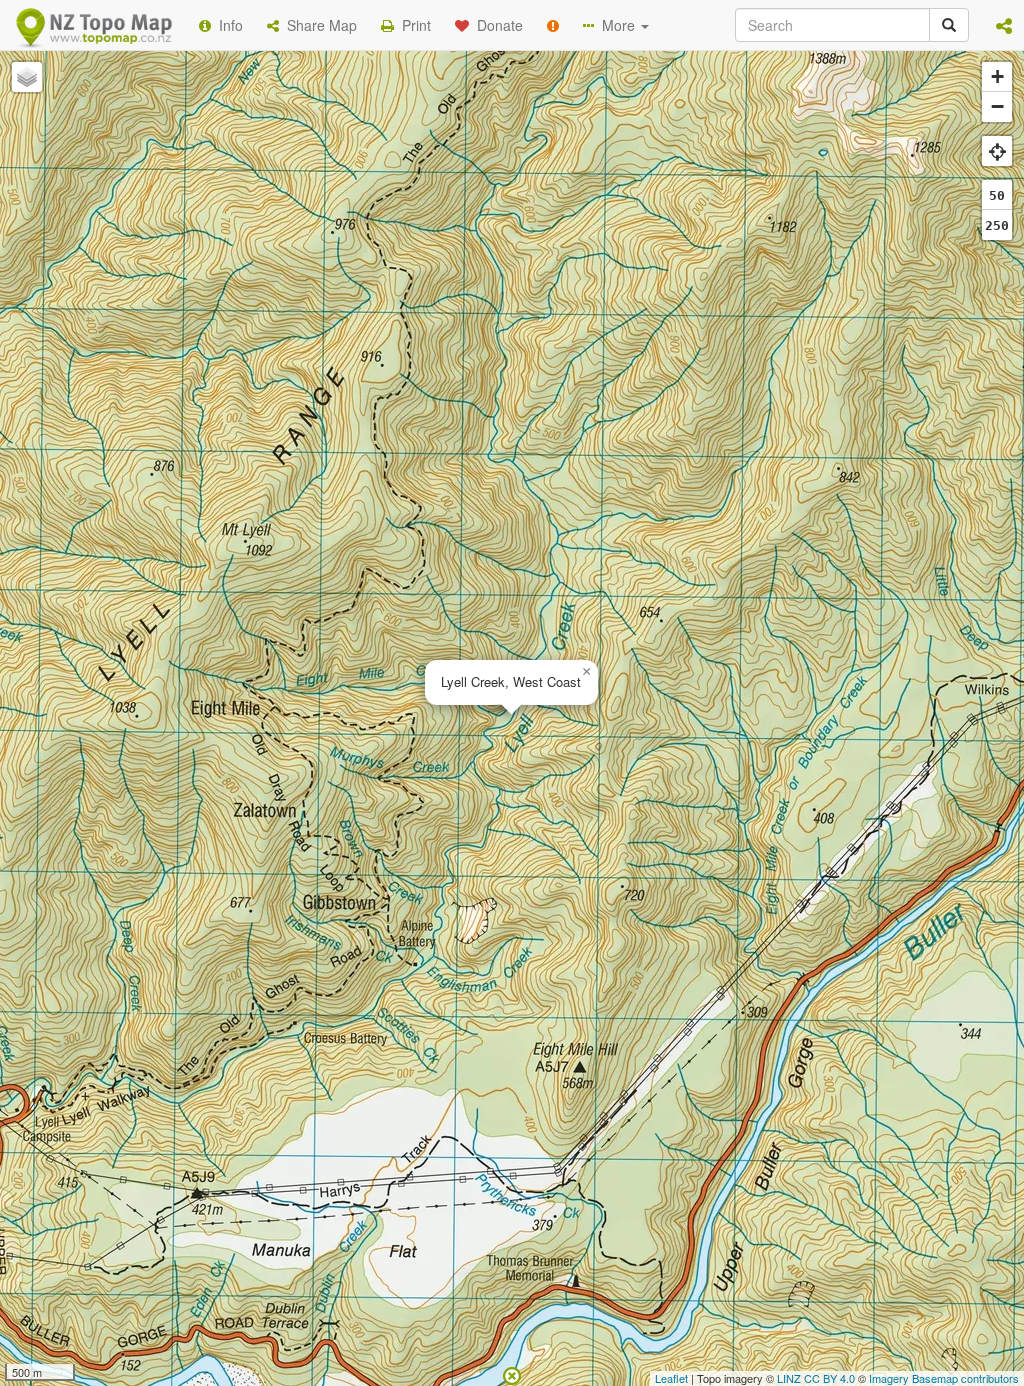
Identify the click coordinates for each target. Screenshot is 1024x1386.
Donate (496, 25)
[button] (1004, 25)
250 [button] (997, 225)
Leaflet (671, 1378)
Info (227, 25)
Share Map (318, 25)
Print (412, 25)
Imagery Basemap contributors (944, 1378)
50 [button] (997, 195)
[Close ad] (512, 1374)
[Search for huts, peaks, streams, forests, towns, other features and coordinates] (949, 25)
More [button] (616, 25)
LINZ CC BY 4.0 (816, 1378)
